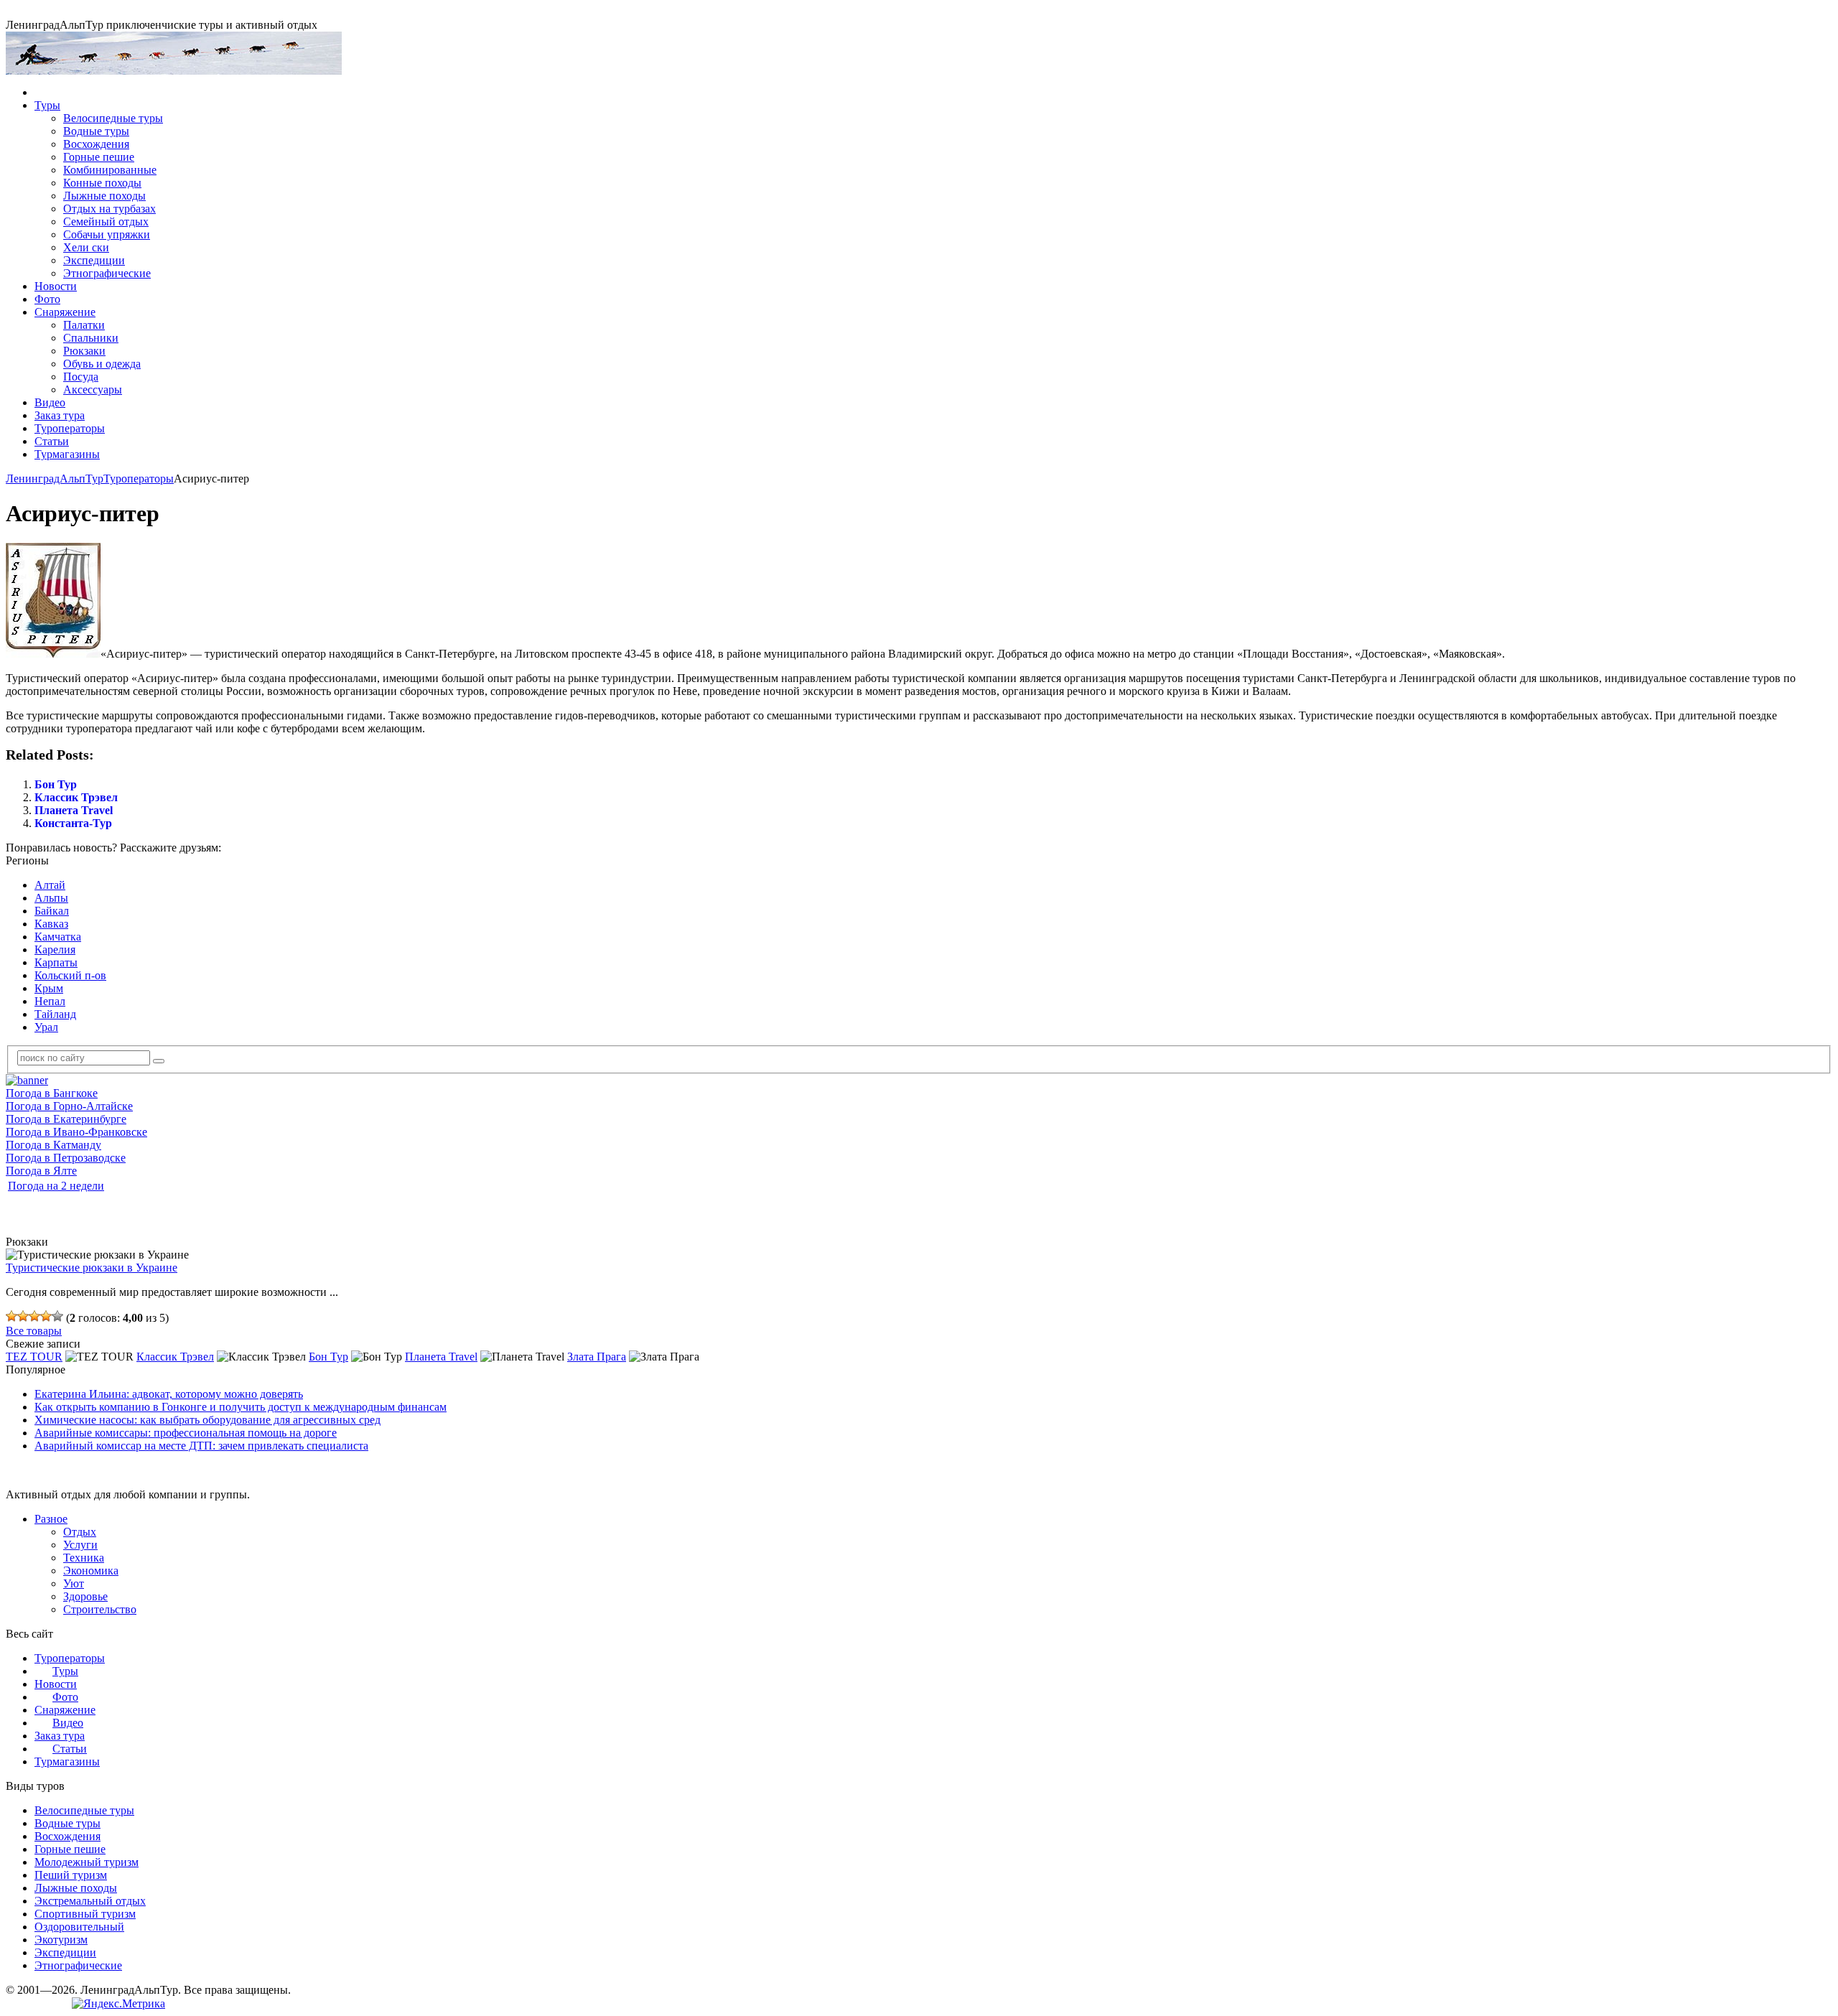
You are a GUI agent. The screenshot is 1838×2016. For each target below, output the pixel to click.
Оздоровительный (79, 1927)
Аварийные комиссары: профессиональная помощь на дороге (186, 1433)
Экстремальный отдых (90, 1901)
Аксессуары (93, 389)
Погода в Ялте (41, 1171)
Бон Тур (56, 784)
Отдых (80, 1532)
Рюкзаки (84, 351)
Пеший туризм (71, 1875)
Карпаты (56, 962)
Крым (49, 988)
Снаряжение (65, 312)
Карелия (55, 949)
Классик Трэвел (76, 797)
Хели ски (86, 247)
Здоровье (85, 1596)
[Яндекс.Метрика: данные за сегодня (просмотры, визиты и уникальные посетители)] (118, 2004)
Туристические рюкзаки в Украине (92, 1268)
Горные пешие (99, 157)
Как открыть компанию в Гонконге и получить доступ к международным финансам (241, 1407)
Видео (50, 402)
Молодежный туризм (87, 1862)
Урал (46, 1027)
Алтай (50, 885)
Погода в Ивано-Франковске (76, 1132)
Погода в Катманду (53, 1145)
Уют (74, 1583)
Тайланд (55, 1014)
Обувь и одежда (102, 364)
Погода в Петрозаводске (66, 1158)
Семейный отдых (106, 221)
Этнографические (107, 273)
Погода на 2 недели (56, 1186)
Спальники (91, 338)
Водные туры (96, 131)
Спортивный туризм (85, 1914)
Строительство (100, 1609)
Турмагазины (67, 454)
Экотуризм (61, 1940)
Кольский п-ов (70, 975)
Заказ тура (60, 415)
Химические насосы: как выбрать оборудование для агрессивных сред (207, 1420)
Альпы (51, 898)
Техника (84, 1558)
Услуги (80, 1545)
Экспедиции (94, 260)
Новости (56, 286)
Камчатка (58, 937)
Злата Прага (597, 1357)
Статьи (52, 441)
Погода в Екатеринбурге (66, 1119)
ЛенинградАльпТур (55, 479)
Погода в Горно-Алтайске (69, 1106)
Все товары (34, 1331)
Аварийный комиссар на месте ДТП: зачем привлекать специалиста (201, 1446)
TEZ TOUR (34, 1357)
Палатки (84, 325)
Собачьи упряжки (107, 234)
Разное (51, 1519)
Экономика (91, 1571)
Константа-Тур (73, 823)
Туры (47, 105)
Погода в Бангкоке (52, 1093)
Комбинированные (110, 170)
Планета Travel (74, 810)
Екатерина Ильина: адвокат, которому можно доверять (169, 1394)
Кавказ (51, 924)
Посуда (81, 377)
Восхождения (96, 144)
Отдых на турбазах (109, 209)
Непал (50, 1001)
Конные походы (102, 183)
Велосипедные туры (113, 118)
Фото (47, 299)
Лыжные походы (104, 196)
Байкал (52, 911)
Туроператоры (70, 428)
